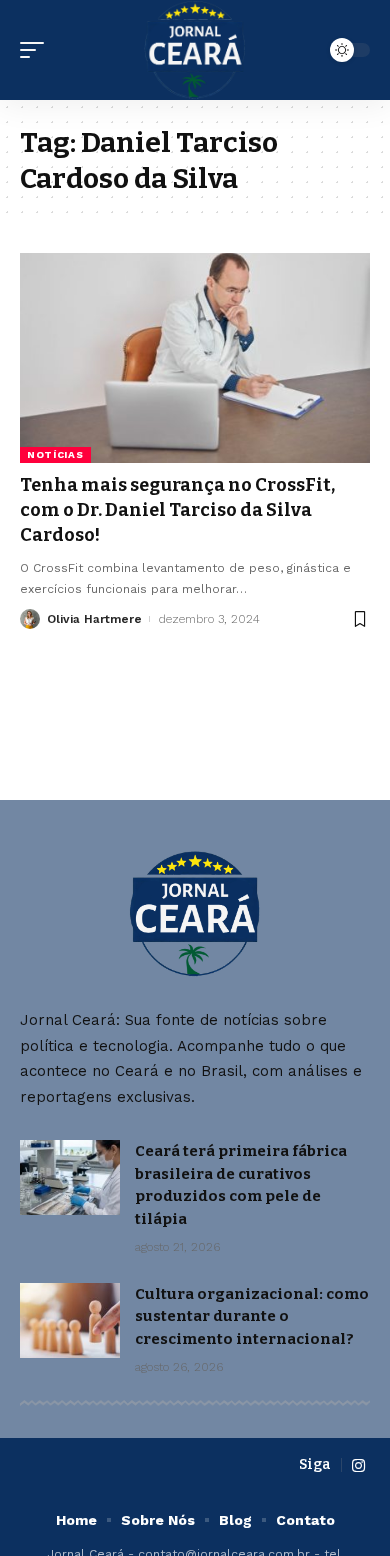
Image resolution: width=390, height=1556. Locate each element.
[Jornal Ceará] (195, 50)
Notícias (55, 454)
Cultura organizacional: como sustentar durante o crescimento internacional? (252, 1316)
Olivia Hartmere (94, 619)
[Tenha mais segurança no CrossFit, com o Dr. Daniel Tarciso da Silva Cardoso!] (195, 358)
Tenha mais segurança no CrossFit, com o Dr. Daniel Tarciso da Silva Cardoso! (177, 510)
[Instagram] (358, 1466)
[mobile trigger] (37, 50)
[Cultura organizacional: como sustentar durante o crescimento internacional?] (70, 1320)
